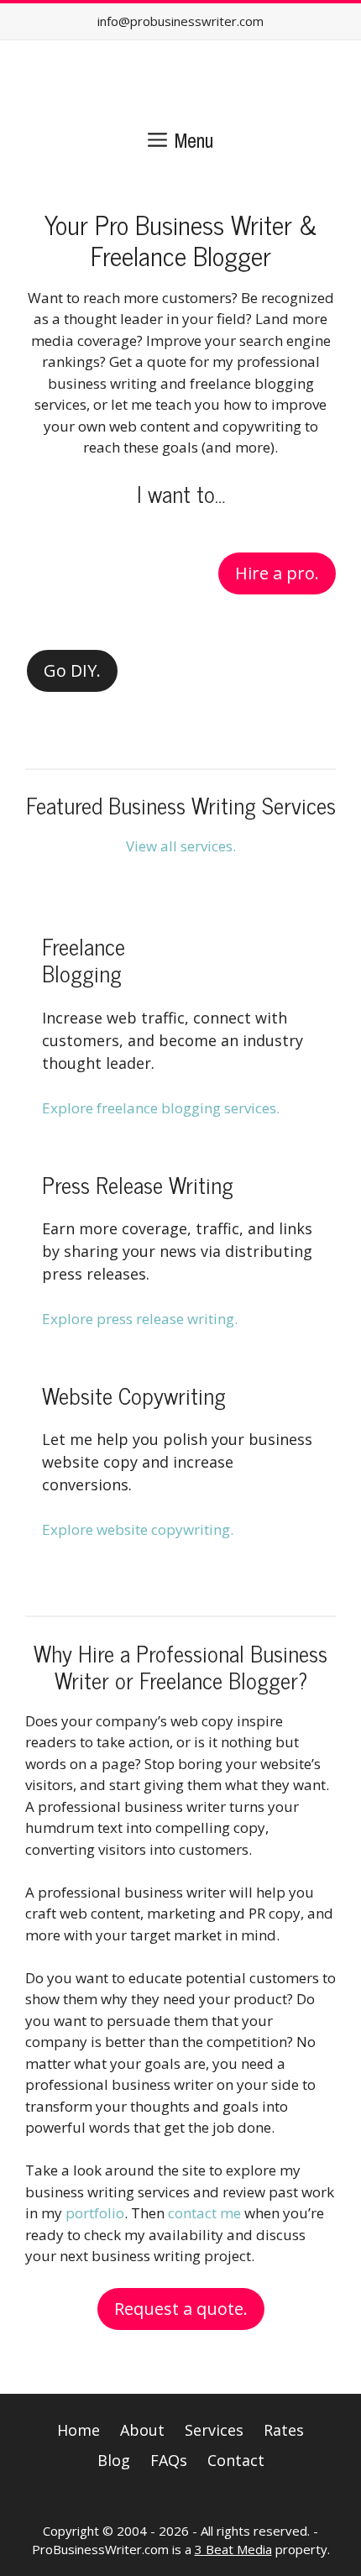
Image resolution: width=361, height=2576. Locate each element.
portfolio (95, 2213)
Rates (284, 2430)
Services (214, 2430)
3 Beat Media (233, 2549)
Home (78, 2430)
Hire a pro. (277, 573)
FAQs (169, 2460)
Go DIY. (72, 670)
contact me (204, 2213)
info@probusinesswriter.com (180, 21)
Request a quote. (181, 2309)
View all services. (181, 846)
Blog (114, 2460)
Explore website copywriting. (138, 1529)
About (142, 2430)
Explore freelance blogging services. (161, 1108)
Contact (236, 2460)
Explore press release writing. (140, 1319)
